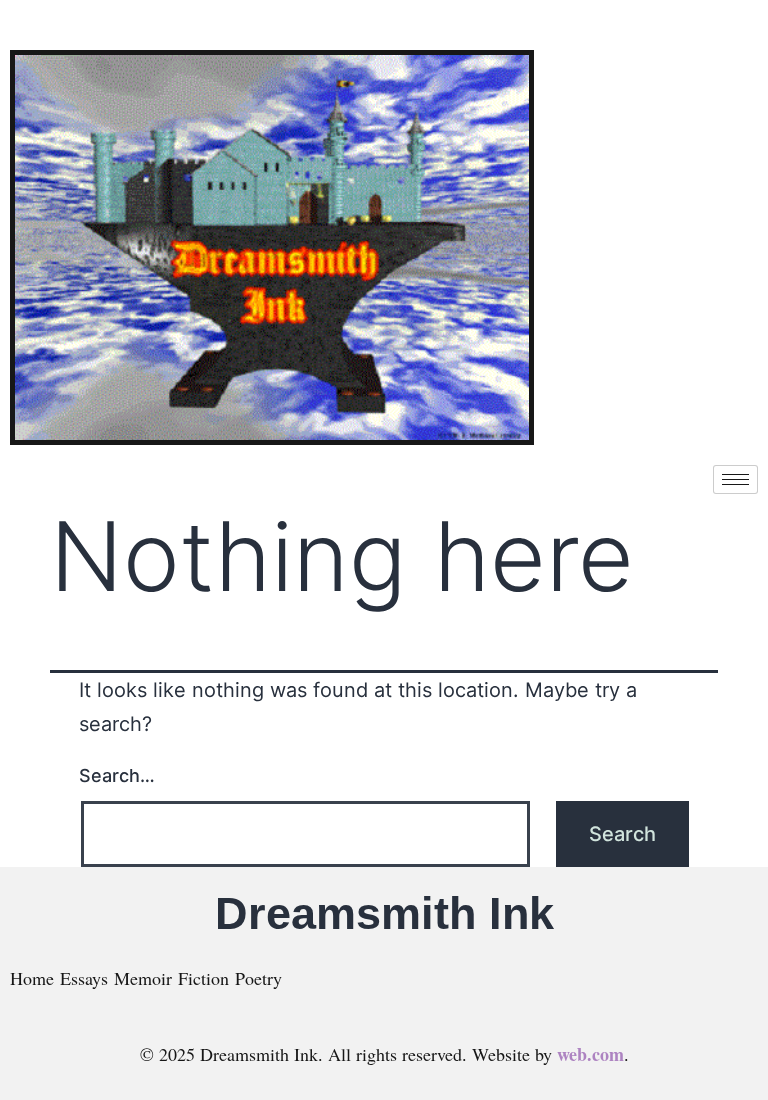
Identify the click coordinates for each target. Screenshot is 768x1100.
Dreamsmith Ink (384, 913)
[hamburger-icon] (735, 479)
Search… (117, 775)
